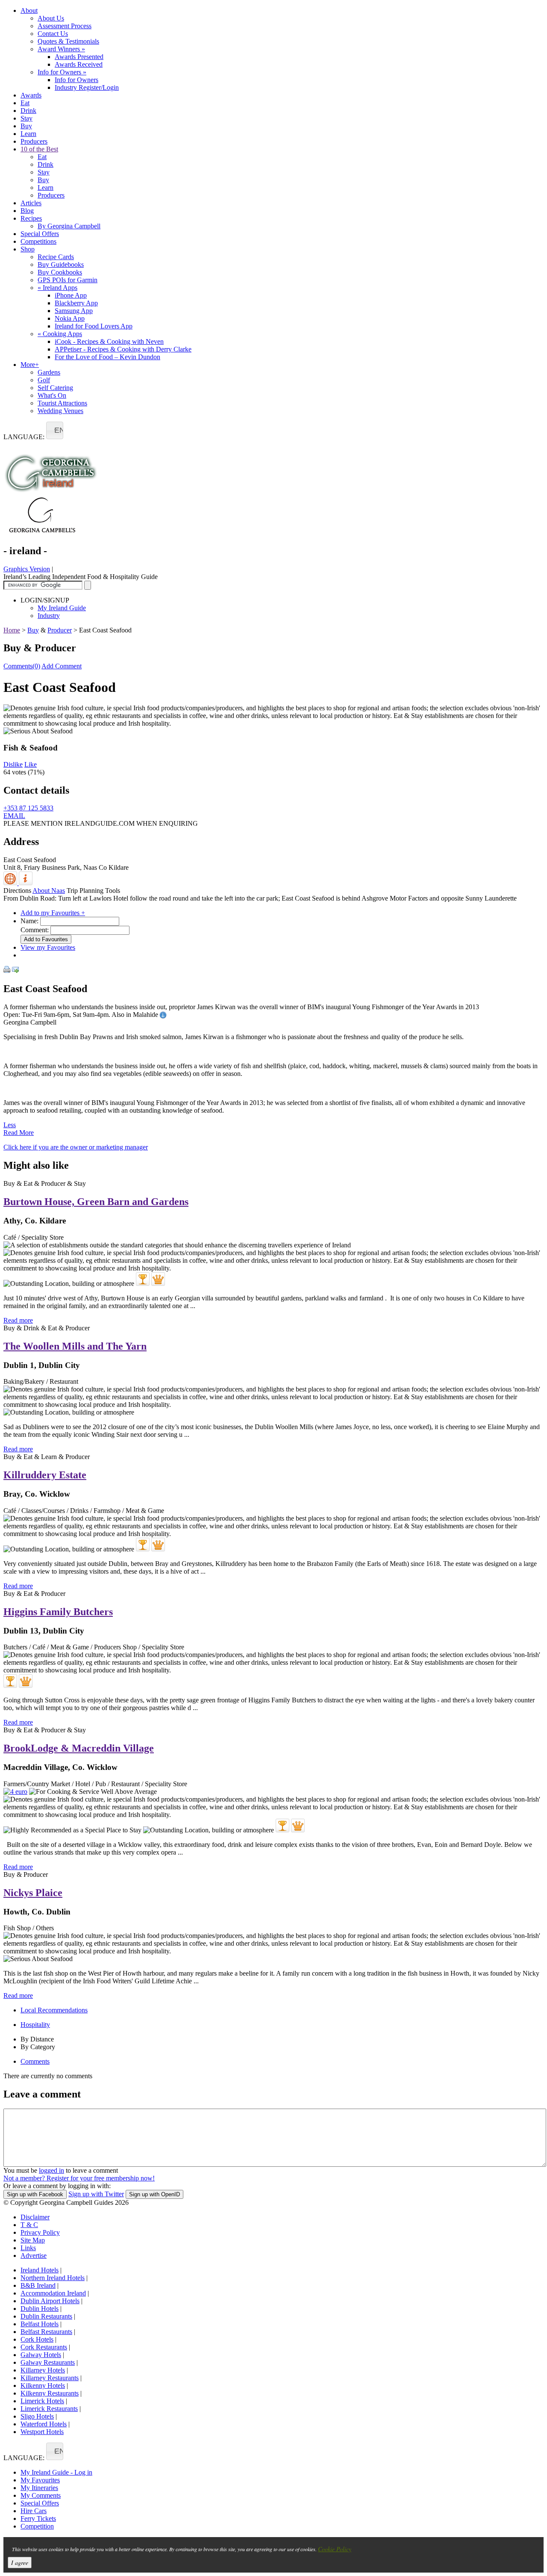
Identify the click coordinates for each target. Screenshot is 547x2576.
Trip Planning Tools (93, 891)
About (29, 10)
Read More (19, 1133)
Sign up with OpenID (154, 2194)
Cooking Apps (60, 334)
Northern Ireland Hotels (53, 2278)
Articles (31, 203)
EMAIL (14, 816)
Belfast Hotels (40, 2324)
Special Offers (40, 234)
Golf (44, 380)
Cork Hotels (37, 2339)
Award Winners (61, 49)
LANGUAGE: (24, 437)
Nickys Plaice (33, 1893)
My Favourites (40, 2480)
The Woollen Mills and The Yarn (75, 1346)
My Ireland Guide (62, 608)
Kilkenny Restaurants (50, 2393)
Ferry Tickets (38, 2518)
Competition (37, 2526)
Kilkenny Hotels (43, 2385)
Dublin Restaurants (46, 2316)
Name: (29, 921)
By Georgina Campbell (69, 226)
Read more (18, 1320)
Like (31, 764)
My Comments (41, 2495)
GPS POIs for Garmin (68, 280)
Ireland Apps (57, 288)
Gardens (49, 372)
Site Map (33, 2240)
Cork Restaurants (44, 2347)
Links (28, 2248)
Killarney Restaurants (50, 2378)
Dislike (13, 764)
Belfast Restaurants (46, 2332)
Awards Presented (79, 57)
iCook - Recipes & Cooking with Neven (109, 341)
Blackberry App (76, 303)
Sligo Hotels (37, 2416)
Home (12, 630)
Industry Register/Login (87, 87)
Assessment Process (65, 26)
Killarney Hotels (43, 2370)
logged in (51, 2170)
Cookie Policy (335, 2549)
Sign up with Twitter (96, 2194)
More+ (30, 365)
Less (10, 1125)
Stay (26, 118)
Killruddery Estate (45, 1475)
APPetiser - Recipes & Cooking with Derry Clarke (123, 349)
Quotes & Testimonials (68, 41)
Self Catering (55, 388)
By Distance (37, 2039)
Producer (60, 630)
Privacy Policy (40, 2232)
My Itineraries (39, 2488)
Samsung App (74, 311)
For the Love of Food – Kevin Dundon (107, 357)
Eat (25, 103)
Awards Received (79, 64)
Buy (26, 126)
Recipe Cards (56, 257)
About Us (51, 18)
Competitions (38, 241)
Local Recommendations (54, 2010)
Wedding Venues (60, 411)
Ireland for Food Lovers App (94, 326)
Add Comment (62, 666)
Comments (35, 2061)
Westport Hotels (42, 2432)
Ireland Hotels (40, 2270)
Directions (17, 891)
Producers (34, 141)
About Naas (49, 891)
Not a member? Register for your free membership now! (79, 2178)
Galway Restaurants (48, 2362)
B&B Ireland (38, 2285)
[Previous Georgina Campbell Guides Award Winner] (143, 1279)
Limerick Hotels (42, 2401)
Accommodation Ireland (53, 2293)
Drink (28, 111)
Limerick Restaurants (49, 2409)
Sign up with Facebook (35, 2194)
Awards (31, 95)
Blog (27, 211)
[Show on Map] (11, 883)
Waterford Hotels (44, 2424)
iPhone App (71, 295)
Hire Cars (34, 2511)
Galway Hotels (41, 2355)
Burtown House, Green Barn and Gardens (96, 1202)
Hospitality (35, 2025)
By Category (38, 2047)
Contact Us (53, 34)
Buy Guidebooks (61, 264)
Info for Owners (62, 72)
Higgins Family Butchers (58, 1612)
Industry (49, 616)
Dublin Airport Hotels (50, 2301)
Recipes (31, 218)
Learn (28, 134)
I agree (20, 2563)
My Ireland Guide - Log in (56, 2472)
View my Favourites (48, 947)
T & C (29, 2225)
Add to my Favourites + (53, 913)
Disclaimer (35, 2217)
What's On (52, 395)
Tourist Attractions (62, 403)
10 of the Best (39, 149)
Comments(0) (22, 666)
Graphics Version (27, 569)
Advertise (34, 2255)
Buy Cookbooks (60, 272)
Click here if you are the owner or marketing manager (76, 1147)
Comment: (35, 930)
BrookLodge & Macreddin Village (79, 1748)
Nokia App (70, 318)
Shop (28, 249)
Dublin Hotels (40, 2309)
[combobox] (55, 430)
